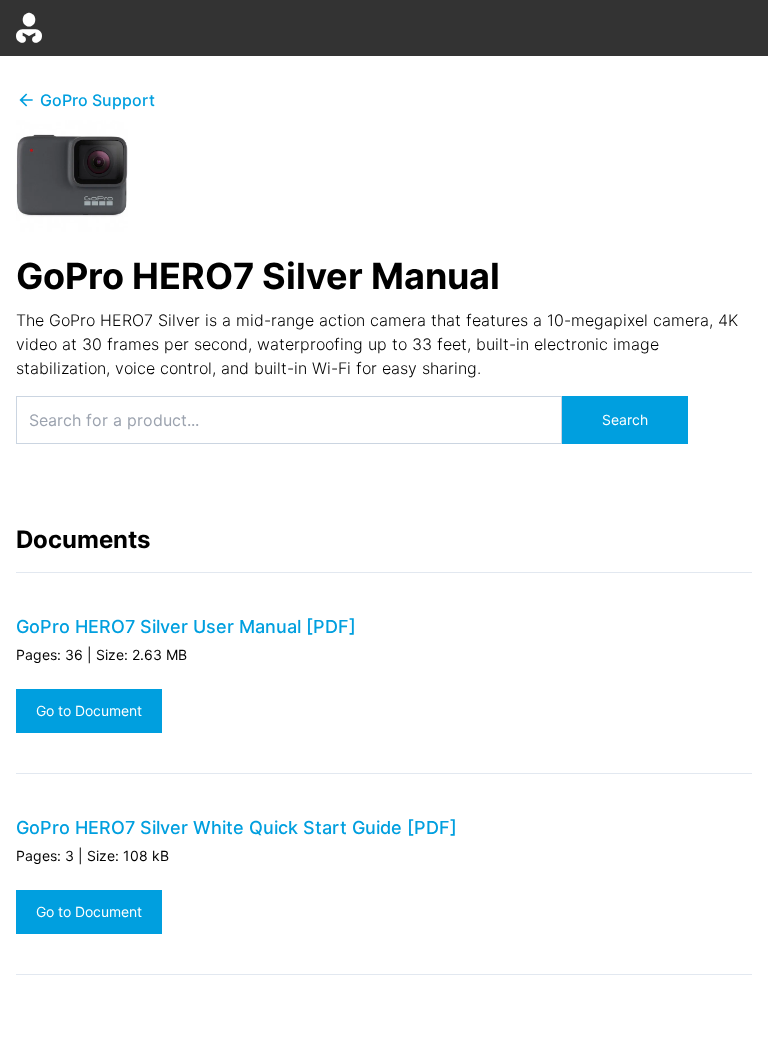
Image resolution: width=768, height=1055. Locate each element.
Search (625, 419)
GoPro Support (97, 100)
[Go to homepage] (29, 28)
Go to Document (89, 710)
